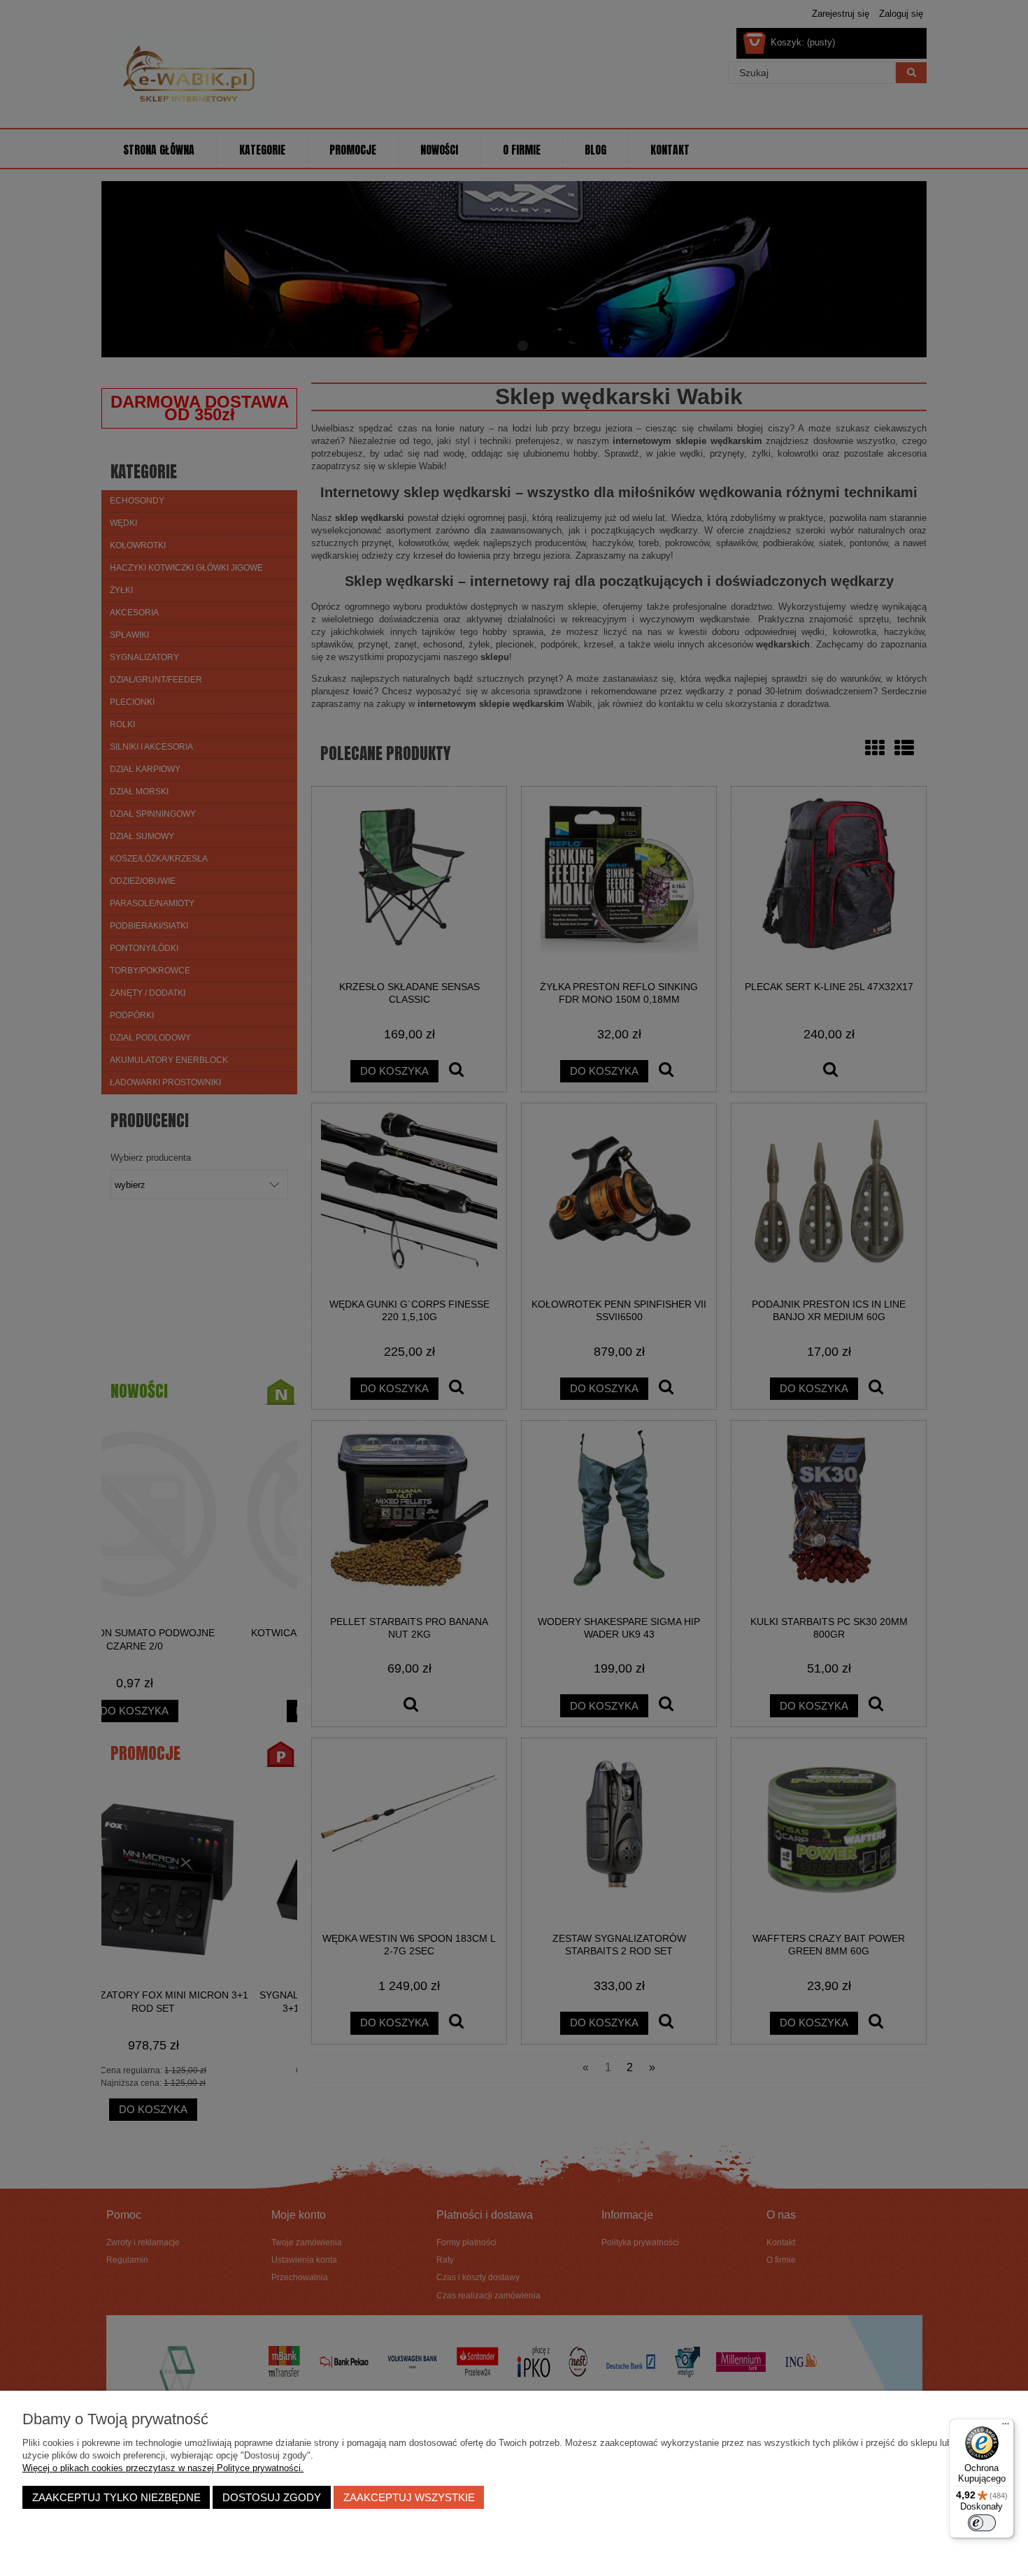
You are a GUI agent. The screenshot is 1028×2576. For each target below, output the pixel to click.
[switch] (982, 2523)
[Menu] (1006, 2427)
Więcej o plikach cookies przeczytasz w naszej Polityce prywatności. (163, 2468)
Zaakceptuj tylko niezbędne (116, 2497)
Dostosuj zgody (272, 2497)
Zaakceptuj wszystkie (409, 2497)
